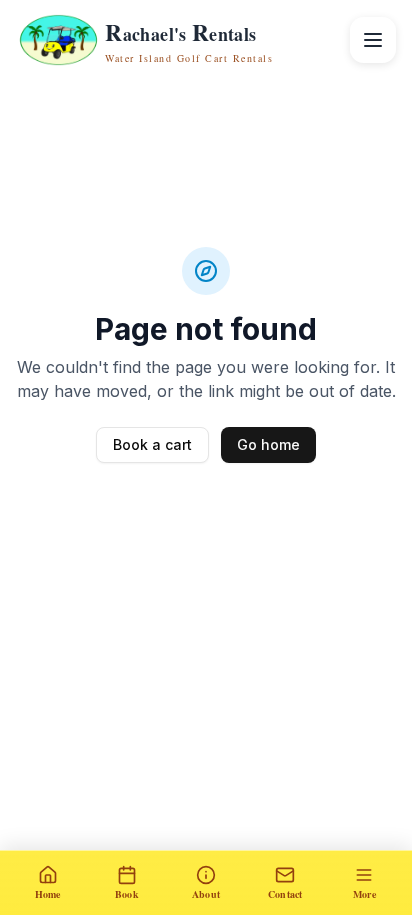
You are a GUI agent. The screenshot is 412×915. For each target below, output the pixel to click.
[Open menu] (373, 40)
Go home (268, 444)
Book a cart (152, 444)
